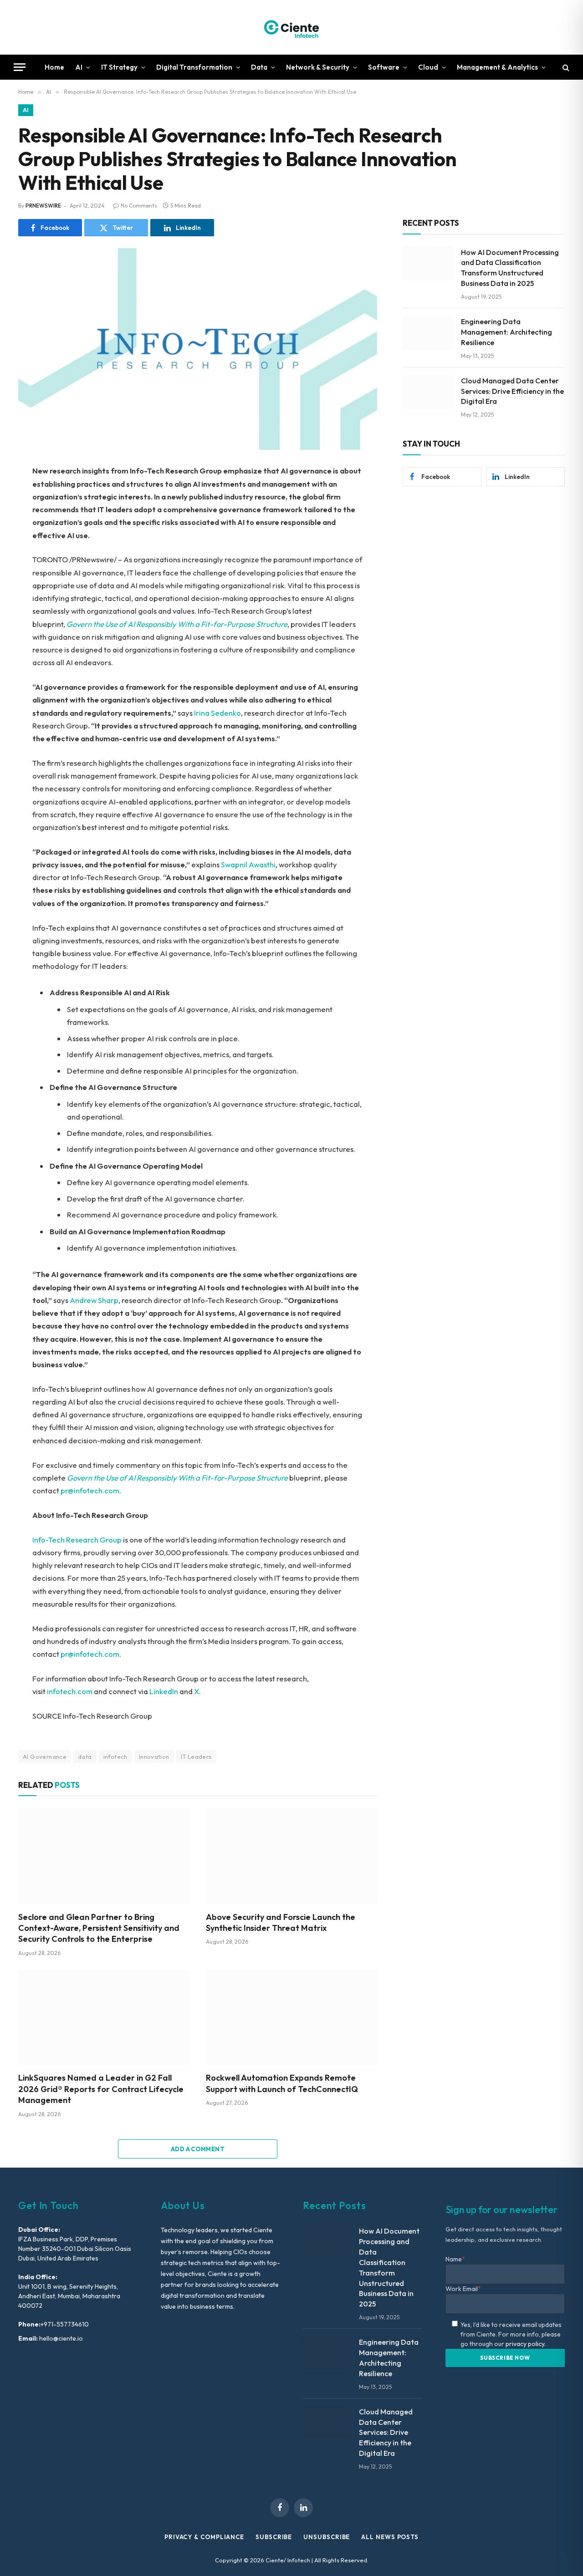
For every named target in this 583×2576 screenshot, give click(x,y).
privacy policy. (526, 2344)
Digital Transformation (194, 67)
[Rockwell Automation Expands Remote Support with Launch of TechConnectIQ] (291, 2017)
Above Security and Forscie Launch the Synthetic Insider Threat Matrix (281, 1922)
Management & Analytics (497, 67)
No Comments (139, 206)
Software (384, 67)
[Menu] (20, 67)
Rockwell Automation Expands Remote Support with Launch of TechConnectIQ (282, 2083)
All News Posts (390, 2537)
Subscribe (274, 2537)
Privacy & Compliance (204, 2537)
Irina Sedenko (217, 713)
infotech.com (70, 1691)
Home (54, 67)
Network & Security (318, 67)
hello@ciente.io (60, 2338)
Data (259, 67)
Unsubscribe (327, 2537)
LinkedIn (164, 1691)
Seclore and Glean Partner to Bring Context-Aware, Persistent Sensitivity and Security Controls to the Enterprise (99, 1928)
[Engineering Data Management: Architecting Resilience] (428, 333)
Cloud (428, 67)
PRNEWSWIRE (43, 206)
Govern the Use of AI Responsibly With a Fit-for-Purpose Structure (177, 624)
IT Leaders (196, 1756)
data (85, 1756)
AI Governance (45, 1756)
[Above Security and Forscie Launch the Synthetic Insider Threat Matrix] (291, 1856)
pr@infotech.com (90, 1490)
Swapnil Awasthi (248, 864)
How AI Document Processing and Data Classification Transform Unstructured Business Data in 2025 (510, 268)
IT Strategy (119, 67)
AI (79, 67)
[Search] (565, 67)
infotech (115, 1756)
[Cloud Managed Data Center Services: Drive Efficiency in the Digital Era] (428, 392)
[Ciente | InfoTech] (291, 27)
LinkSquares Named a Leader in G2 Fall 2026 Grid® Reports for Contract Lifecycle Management (101, 2089)
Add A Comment (198, 2149)
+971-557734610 (65, 2324)
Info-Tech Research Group (77, 1540)
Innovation (154, 1756)
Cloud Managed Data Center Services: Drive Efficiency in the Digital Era (512, 391)
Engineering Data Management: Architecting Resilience (506, 332)
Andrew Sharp (94, 1300)
